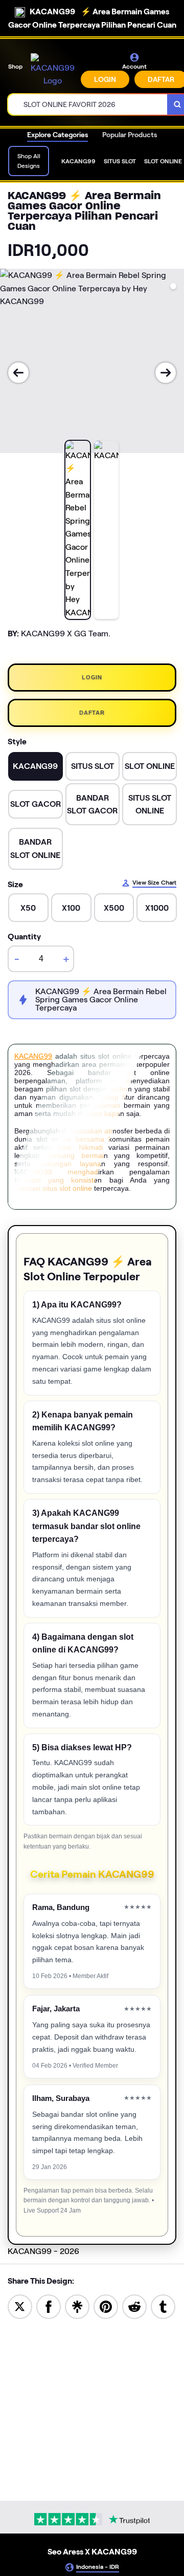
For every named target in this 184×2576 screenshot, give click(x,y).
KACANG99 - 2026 (43, 2251)
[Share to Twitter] (20, 2306)
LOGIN (105, 79)
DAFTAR (92, 713)
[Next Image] (166, 373)
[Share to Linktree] (77, 2306)
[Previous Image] (18, 373)
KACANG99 (33, 1056)
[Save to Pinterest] (106, 2306)
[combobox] (88, 104)
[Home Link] (53, 70)
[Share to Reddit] (134, 2306)
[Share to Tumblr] (163, 2306)
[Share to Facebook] (49, 2306)
